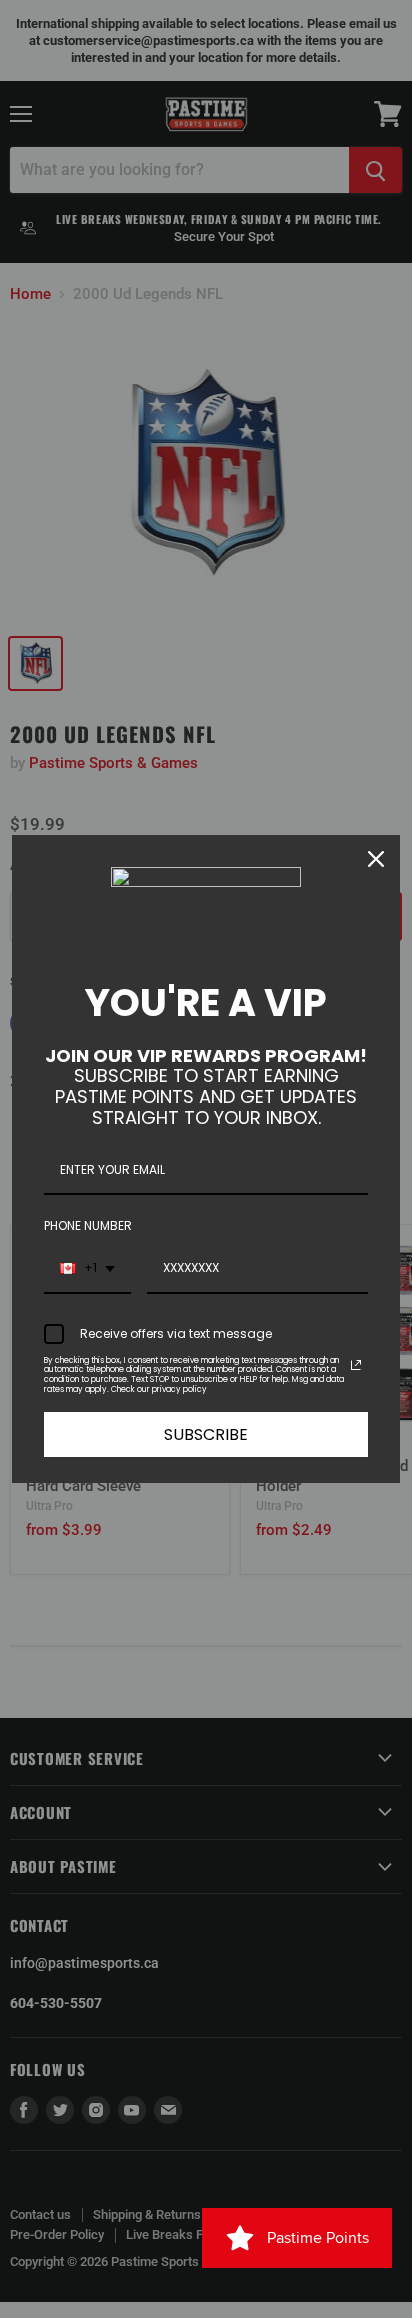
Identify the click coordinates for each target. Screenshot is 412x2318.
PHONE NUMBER (88, 1225)
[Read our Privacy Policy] (356, 1365)
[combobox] (87, 1269)
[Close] (376, 859)
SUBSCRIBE (206, 1434)
